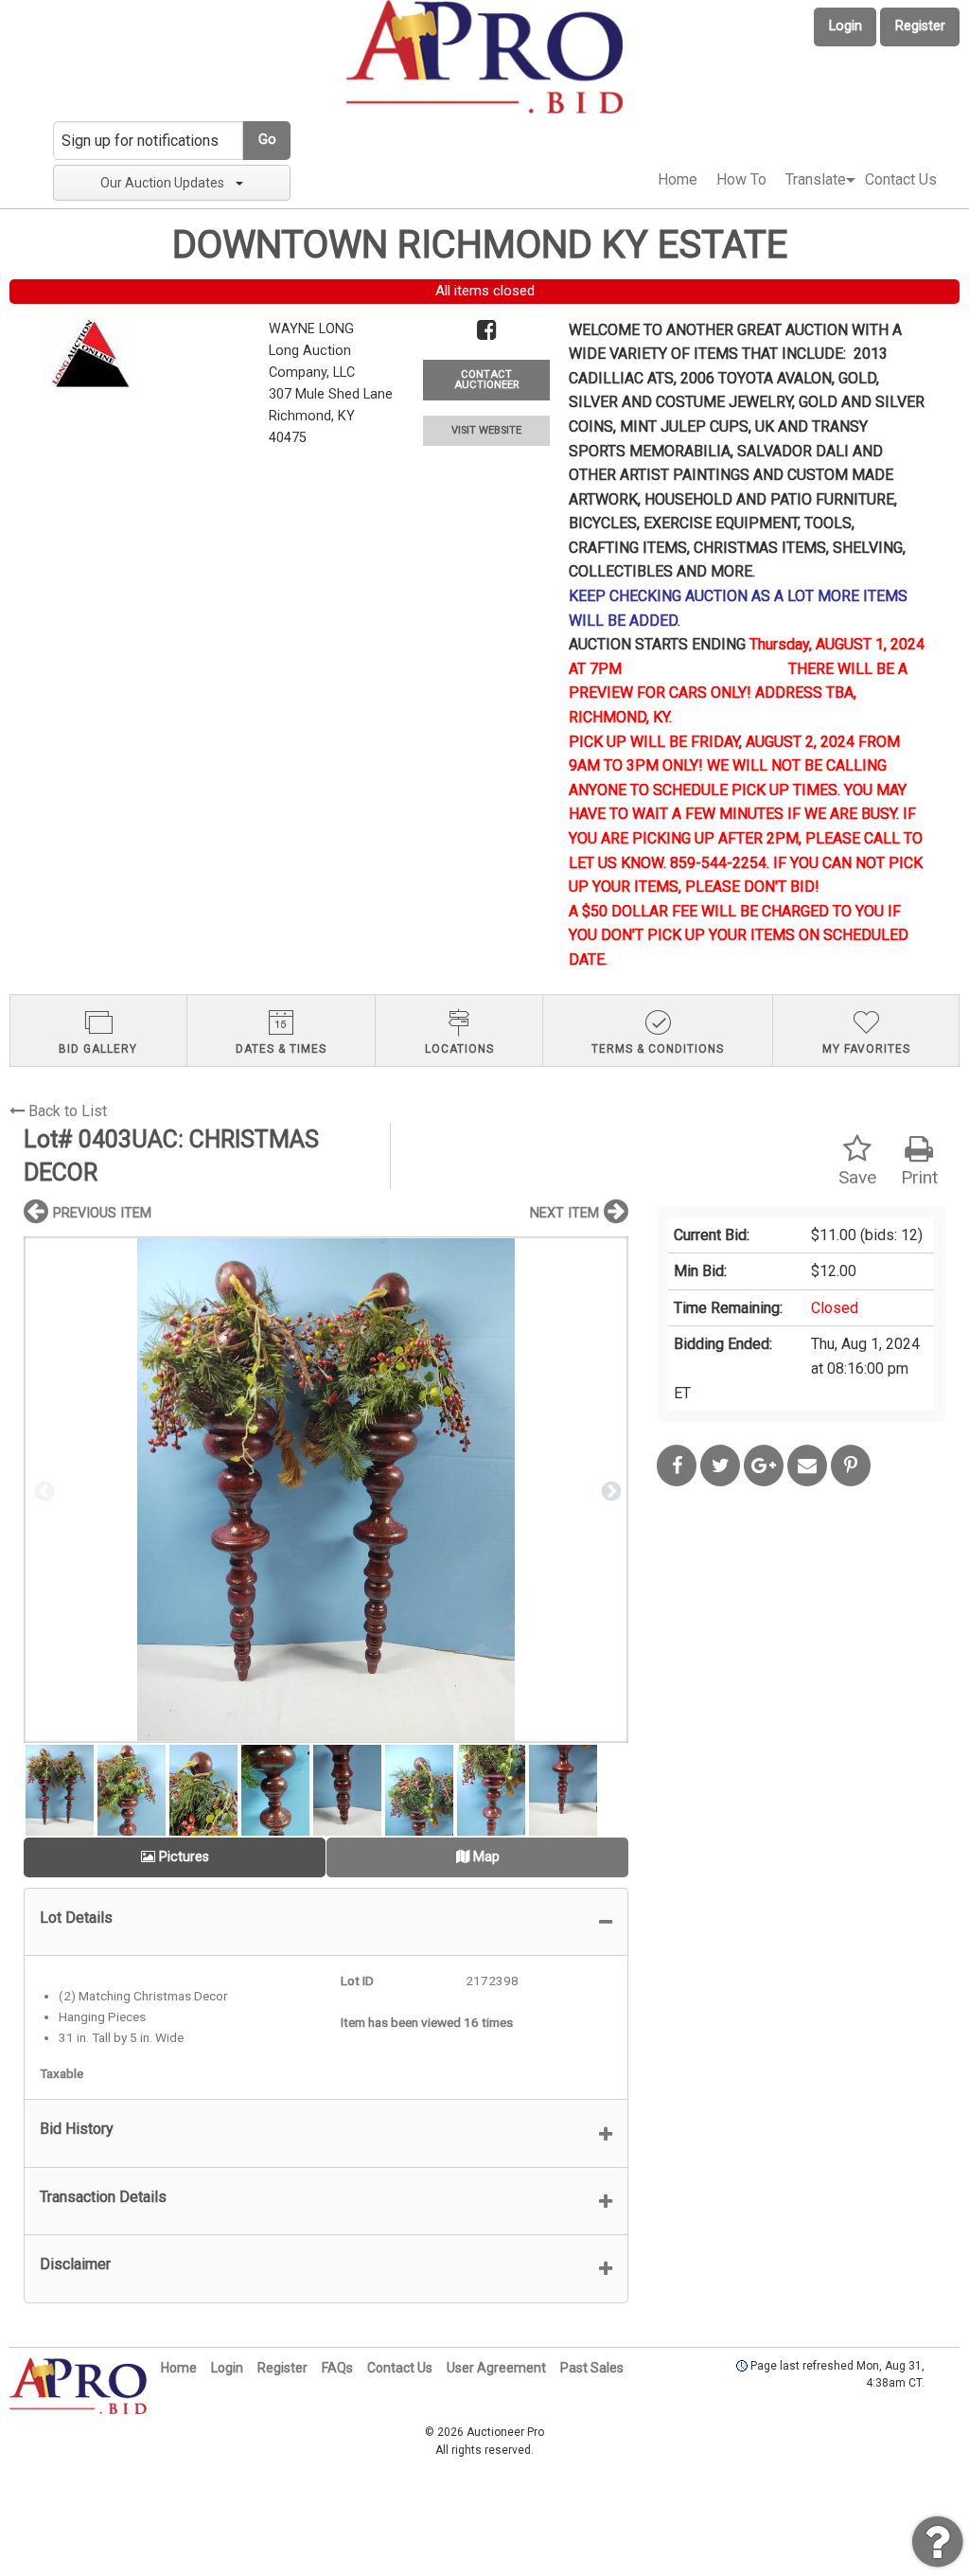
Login (846, 26)
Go (267, 140)
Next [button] (609, 1490)
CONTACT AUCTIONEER (486, 380)
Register (920, 26)
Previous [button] (43, 1490)
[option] (326, 1490)
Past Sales (592, 2368)
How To (741, 179)
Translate (816, 179)
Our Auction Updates (162, 183)
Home (678, 179)
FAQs (337, 2368)
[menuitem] (678, 180)
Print (919, 1177)
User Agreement (496, 2368)
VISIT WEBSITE (486, 430)
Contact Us (901, 179)
